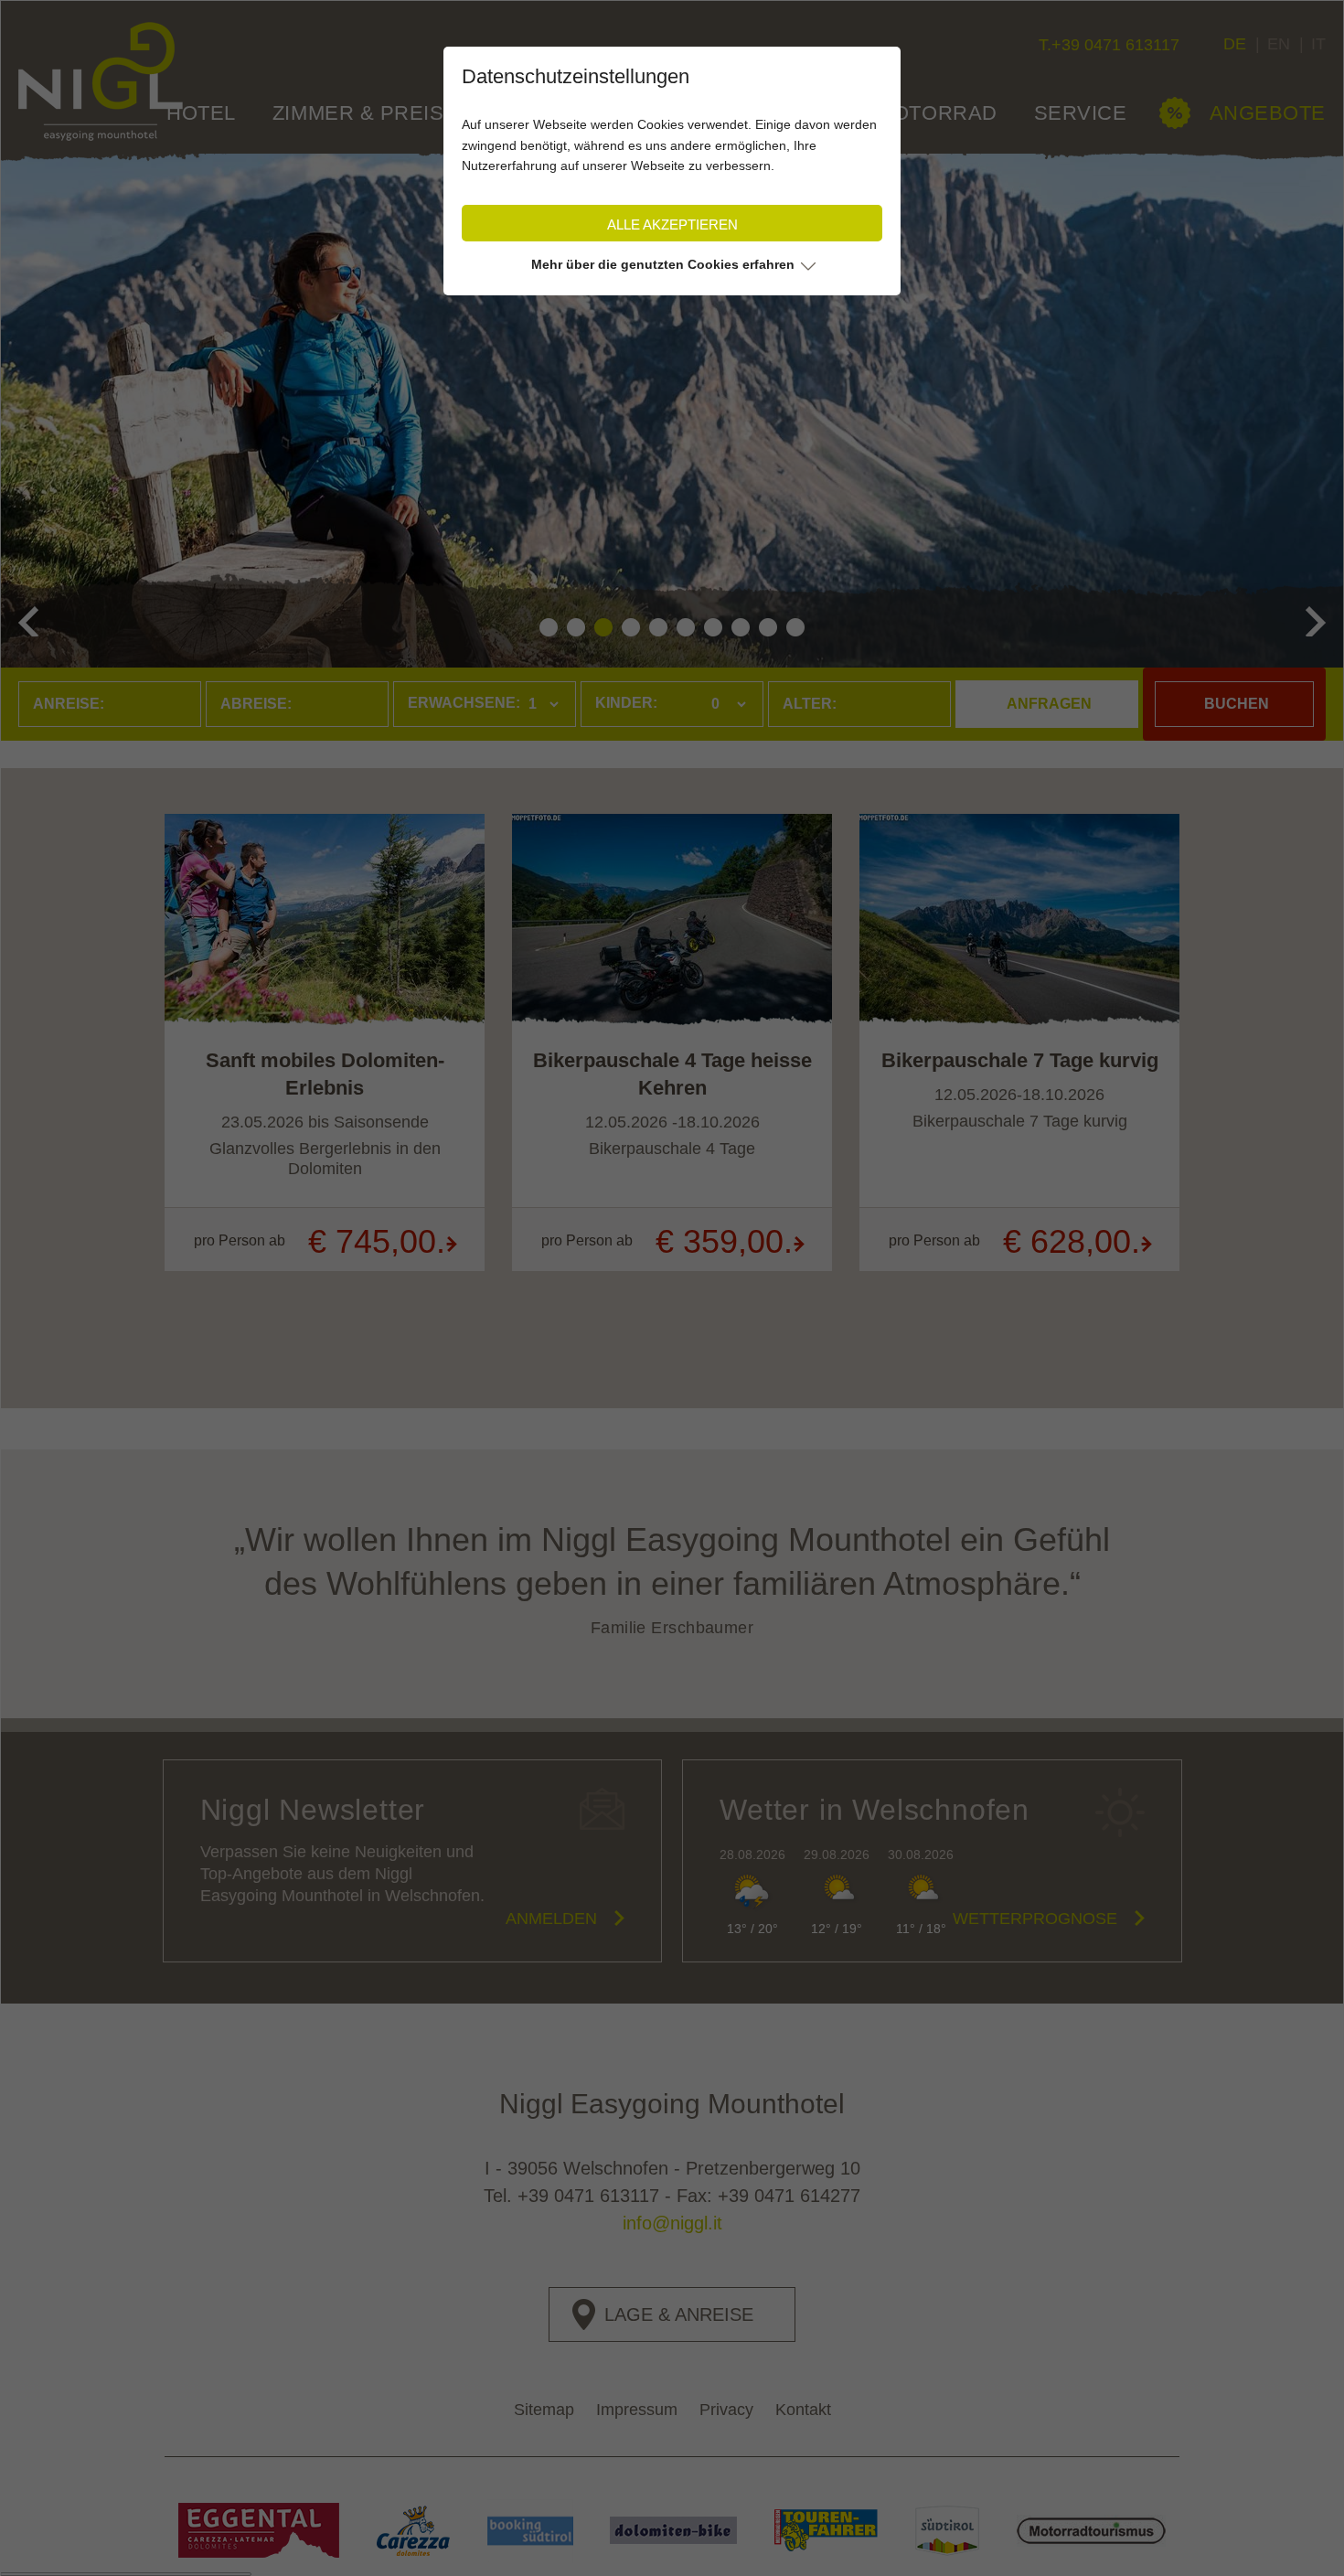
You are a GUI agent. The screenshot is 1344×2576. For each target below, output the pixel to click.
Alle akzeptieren (672, 224)
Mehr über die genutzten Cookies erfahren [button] (663, 264)
